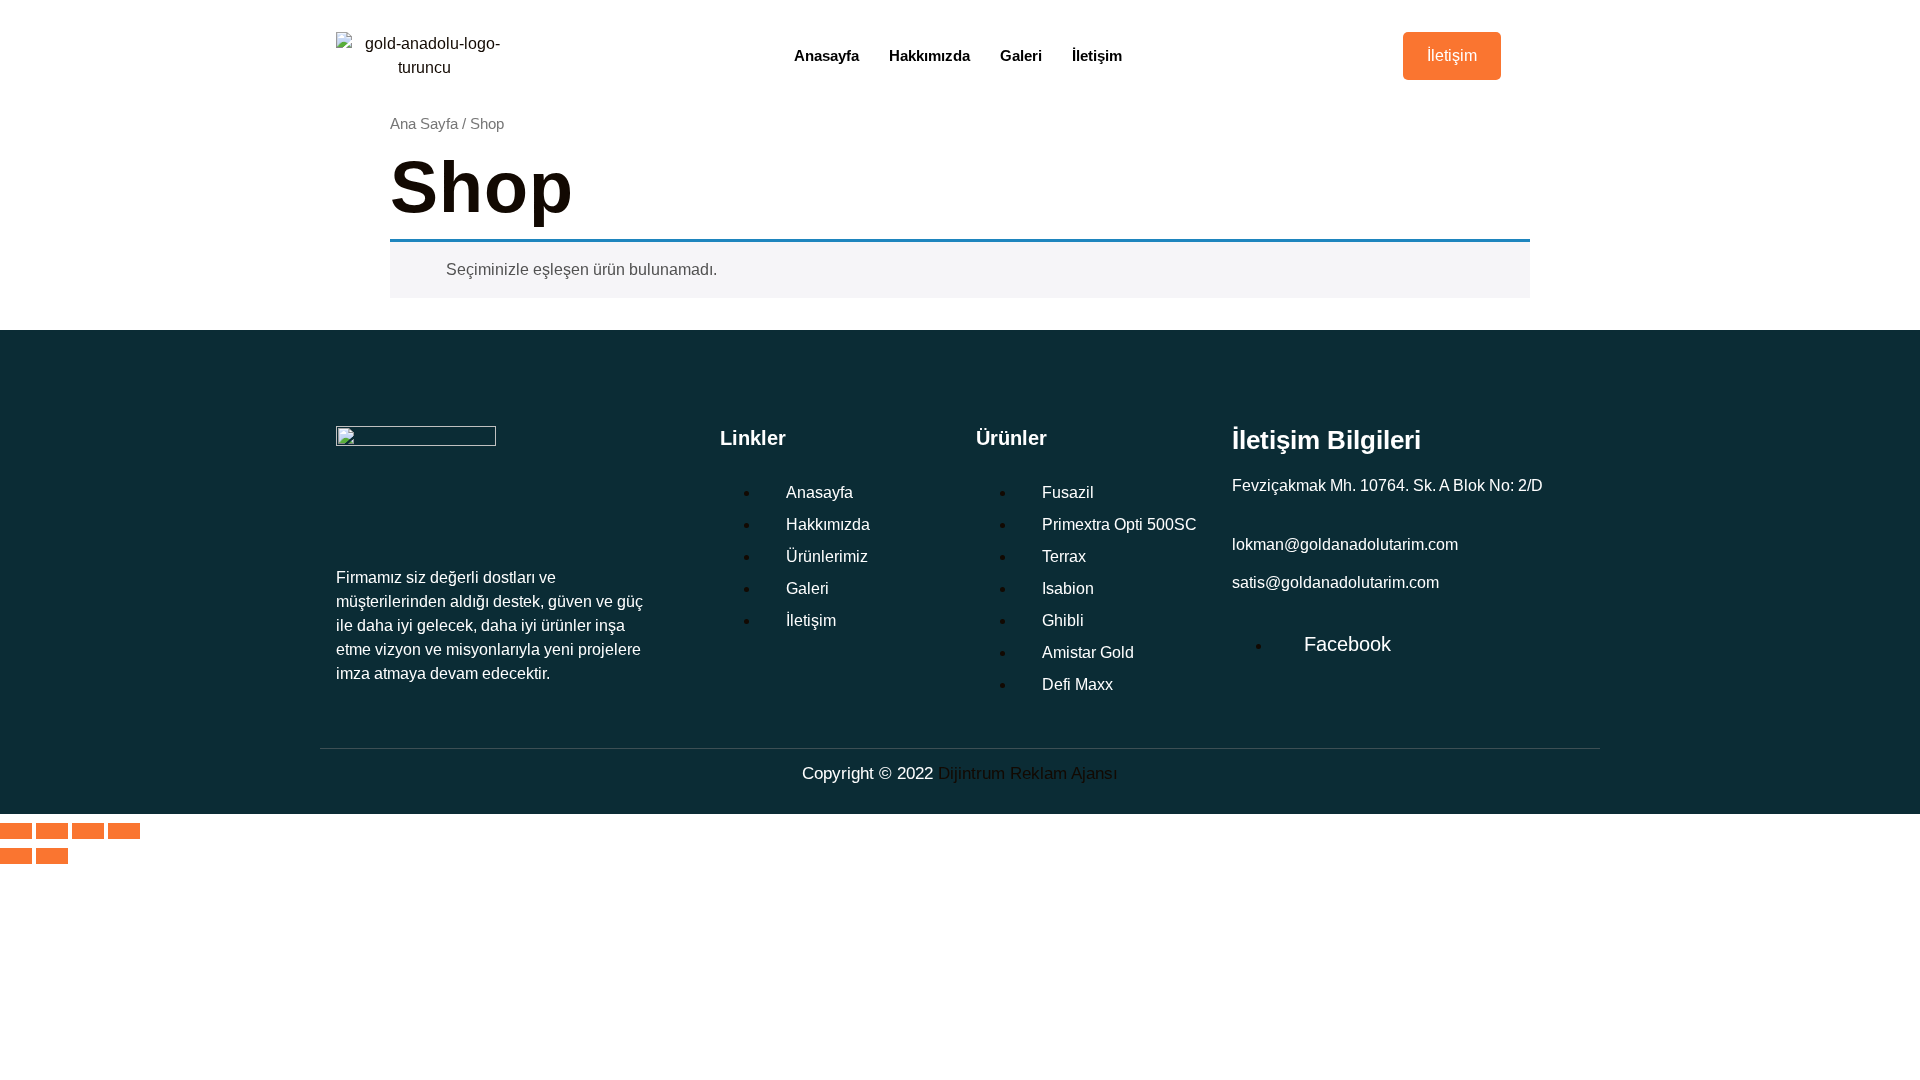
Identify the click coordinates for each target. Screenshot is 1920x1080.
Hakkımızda (929, 55)
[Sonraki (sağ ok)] (52, 856)
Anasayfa (826, 55)
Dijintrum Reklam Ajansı (1028, 773)
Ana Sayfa (424, 124)
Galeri (1021, 55)
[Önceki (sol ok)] (16, 856)
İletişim (1097, 55)
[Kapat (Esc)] (124, 831)
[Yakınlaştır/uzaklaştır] (16, 831)
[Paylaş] (88, 831)
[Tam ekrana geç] (52, 831)
